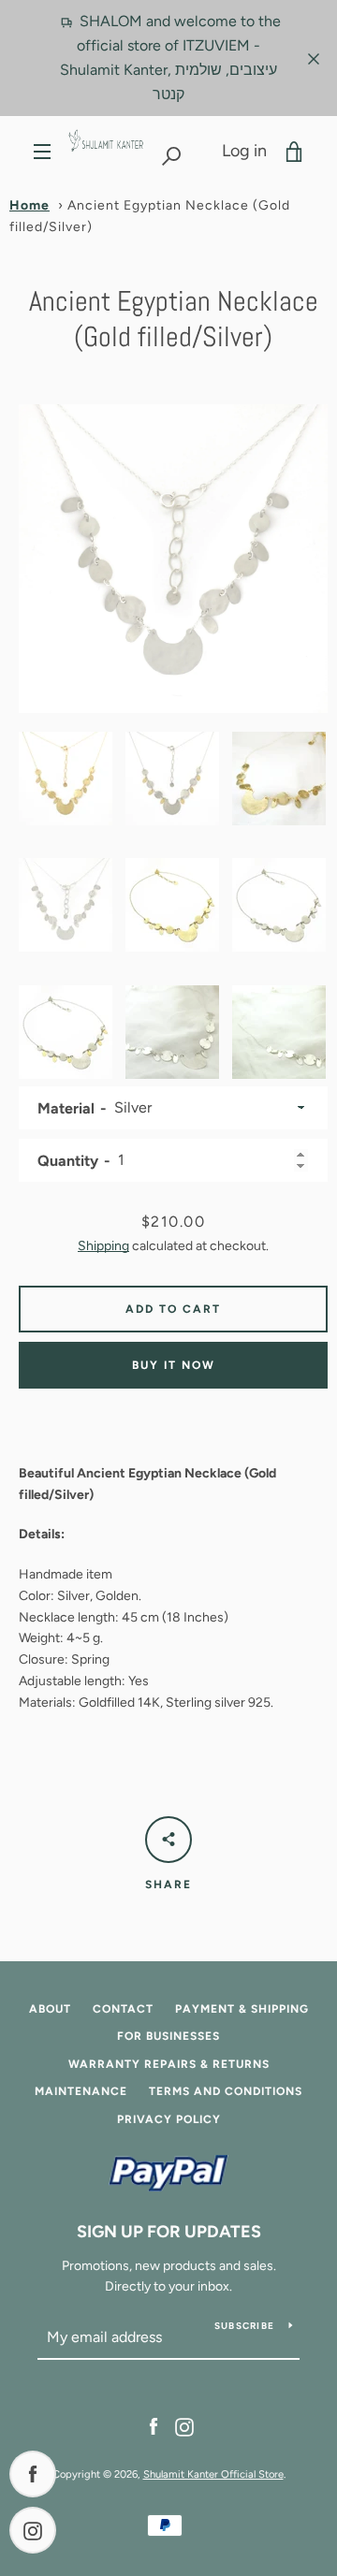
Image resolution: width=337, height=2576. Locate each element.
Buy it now (174, 1365)
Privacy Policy (169, 2119)
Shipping (103, 1246)
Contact (123, 2009)
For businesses (168, 2036)
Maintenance (81, 2091)
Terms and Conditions (226, 2091)
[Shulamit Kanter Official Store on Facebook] (154, 2426)
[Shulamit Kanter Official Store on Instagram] (184, 2426)
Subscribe (244, 2326)
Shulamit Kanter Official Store (213, 2474)
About (50, 2009)
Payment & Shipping (242, 2009)
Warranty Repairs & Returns (169, 2064)
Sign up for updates (169, 2232)
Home (29, 205)
